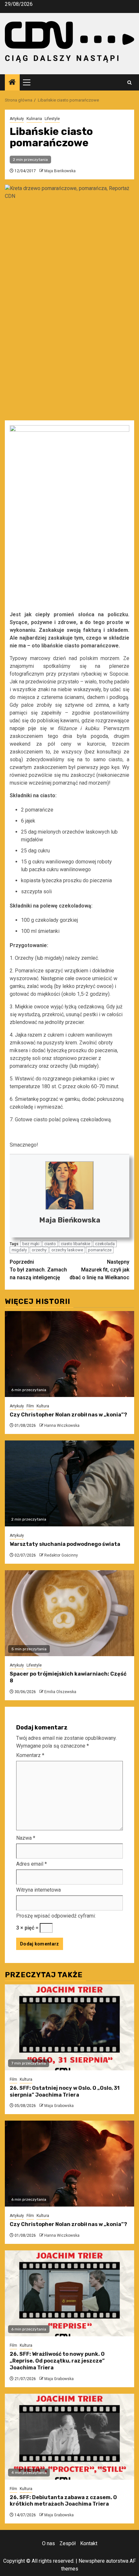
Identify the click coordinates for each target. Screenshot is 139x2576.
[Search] (129, 83)
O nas (48, 2543)
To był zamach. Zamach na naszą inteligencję (38, 1270)
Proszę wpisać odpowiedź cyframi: (56, 1916)
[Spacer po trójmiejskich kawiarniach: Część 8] (69, 1613)
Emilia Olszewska (60, 1692)
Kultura (43, 1406)
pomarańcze (100, 1250)
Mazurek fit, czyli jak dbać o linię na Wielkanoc (99, 1270)
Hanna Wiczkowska (62, 1426)
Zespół (68, 2543)
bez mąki (31, 1244)
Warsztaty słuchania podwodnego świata (65, 1544)
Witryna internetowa (38, 1890)
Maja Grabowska (59, 2106)
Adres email (32, 1864)
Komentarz (30, 1755)
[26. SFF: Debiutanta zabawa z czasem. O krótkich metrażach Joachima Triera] (69, 2437)
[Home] (12, 83)
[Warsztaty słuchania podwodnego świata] (69, 1483)
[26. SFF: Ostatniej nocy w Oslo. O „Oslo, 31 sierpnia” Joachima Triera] (69, 2027)
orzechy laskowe (67, 1250)
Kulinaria (34, 119)
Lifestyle (52, 119)
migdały (19, 1250)
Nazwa (26, 1838)
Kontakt (89, 2543)
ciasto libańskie (75, 1244)
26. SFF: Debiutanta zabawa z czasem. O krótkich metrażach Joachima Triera (63, 2501)
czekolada (105, 1244)
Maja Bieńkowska (60, 171)
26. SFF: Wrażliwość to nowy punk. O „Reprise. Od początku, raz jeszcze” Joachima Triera (57, 2361)
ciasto (50, 1244)
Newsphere (92, 2561)
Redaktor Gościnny (61, 1555)
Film (30, 1406)
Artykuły (17, 119)
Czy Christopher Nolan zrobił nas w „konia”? (68, 1415)
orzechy (39, 1250)
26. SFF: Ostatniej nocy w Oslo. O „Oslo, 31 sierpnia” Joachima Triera (65, 2091)
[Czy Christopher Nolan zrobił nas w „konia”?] (69, 1354)
